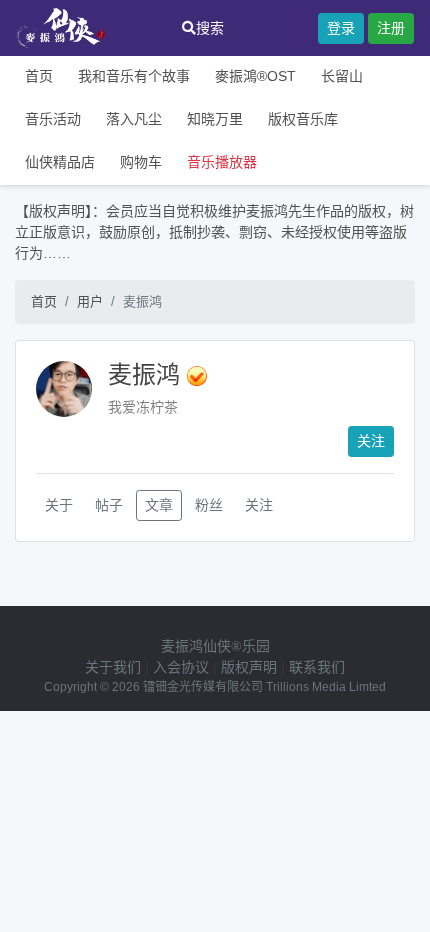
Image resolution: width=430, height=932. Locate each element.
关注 (371, 441)
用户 (90, 301)
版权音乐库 (303, 119)
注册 (391, 28)
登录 (341, 28)
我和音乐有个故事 (134, 76)
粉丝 (209, 505)
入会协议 (181, 667)
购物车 (141, 162)
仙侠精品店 (60, 162)
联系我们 (317, 667)
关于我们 (113, 667)
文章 (159, 505)
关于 (59, 505)
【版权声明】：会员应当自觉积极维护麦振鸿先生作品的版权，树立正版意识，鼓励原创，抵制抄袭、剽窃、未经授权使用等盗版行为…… (214, 232)
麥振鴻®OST (255, 76)
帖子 (109, 505)
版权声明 (249, 667)
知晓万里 (215, 119)
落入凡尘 (134, 119)
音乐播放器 (222, 162)
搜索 (210, 28)
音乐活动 (53, 119)
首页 (39, 76)
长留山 (342, 76)
